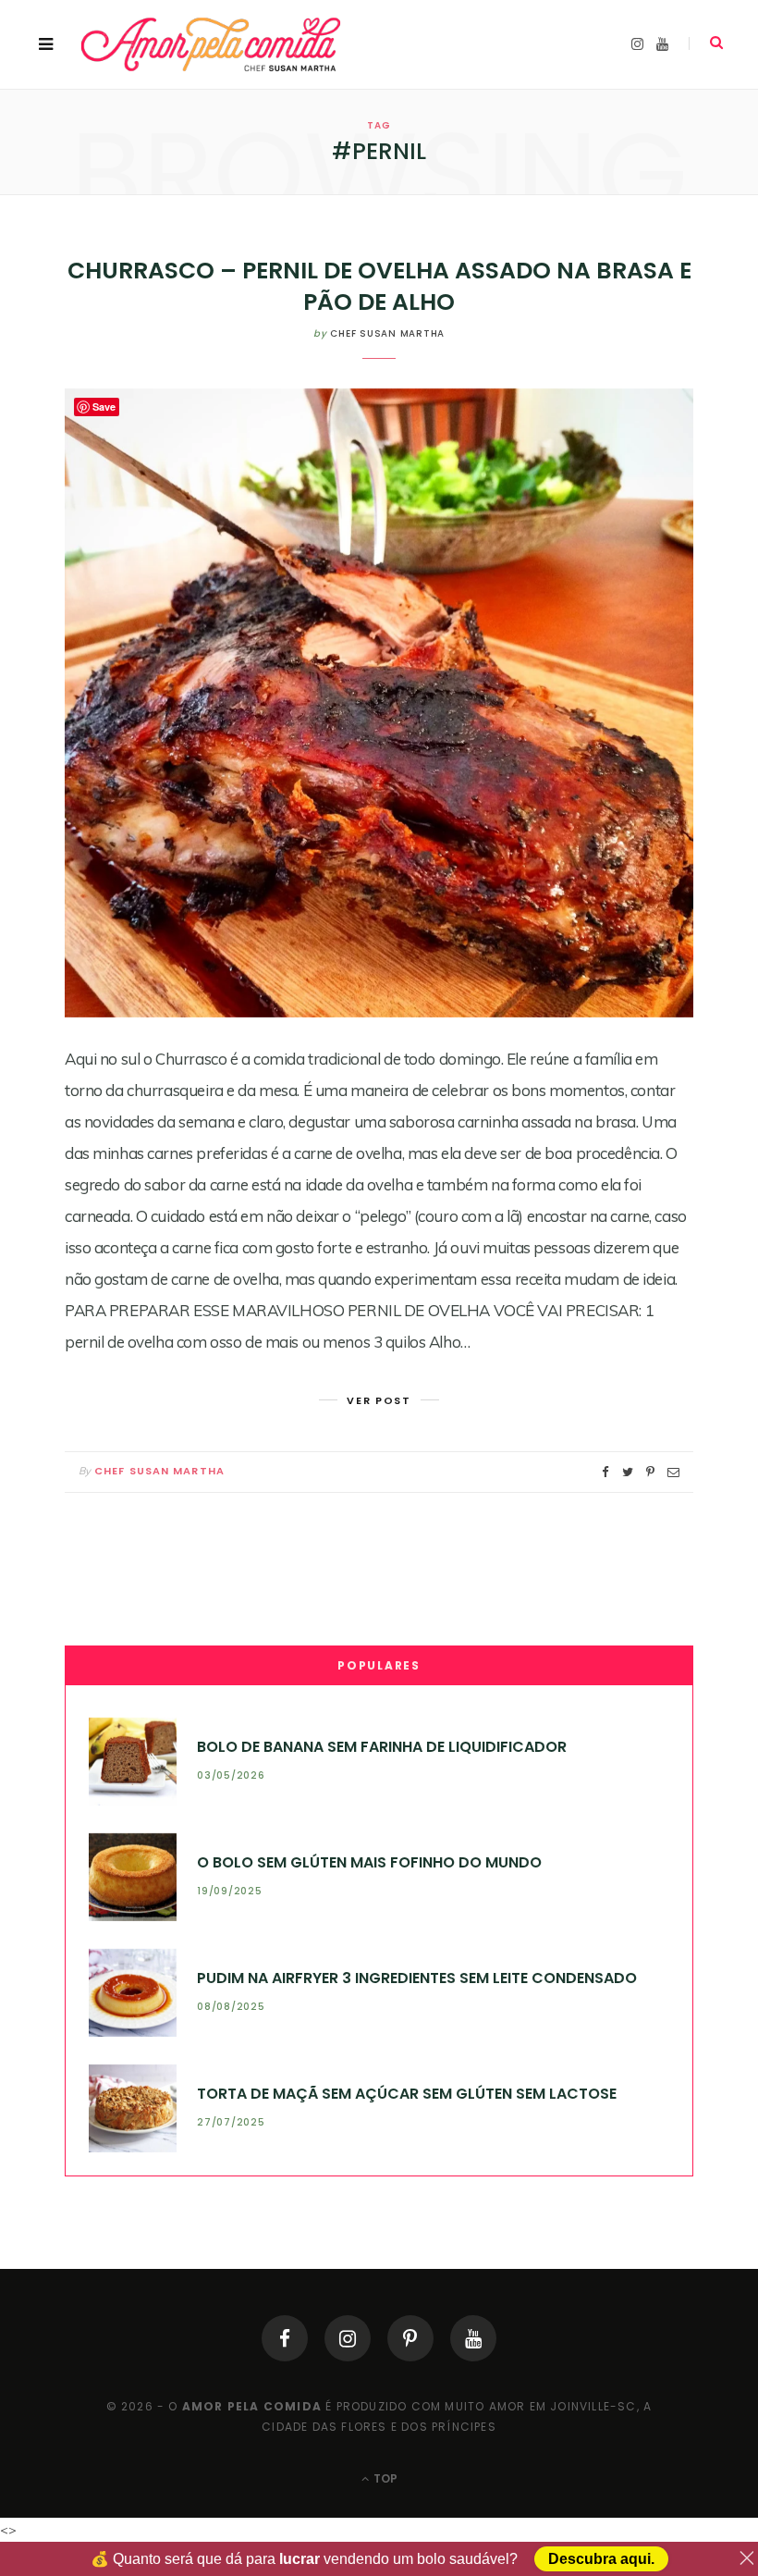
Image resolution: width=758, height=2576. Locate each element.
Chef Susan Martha (387, 333)
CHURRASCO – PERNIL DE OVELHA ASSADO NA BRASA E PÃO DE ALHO (379, 286)
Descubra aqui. (601, 2559)
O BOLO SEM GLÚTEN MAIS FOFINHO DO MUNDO (369, 1862)
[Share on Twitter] (628, 1472)
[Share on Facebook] (605, 1472)
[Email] (673, 1472)
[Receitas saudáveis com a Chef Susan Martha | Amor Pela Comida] (212, 44)
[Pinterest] (410, 2338)
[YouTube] (473, 2338)
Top (384, 2478)
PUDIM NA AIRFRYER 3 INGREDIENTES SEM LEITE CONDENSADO (417, 1978)
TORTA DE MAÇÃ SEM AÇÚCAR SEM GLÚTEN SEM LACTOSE (407, 2094)
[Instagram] (348, 2338)
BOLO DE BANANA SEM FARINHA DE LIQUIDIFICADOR (382, 1747)
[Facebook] (285, 2338)
